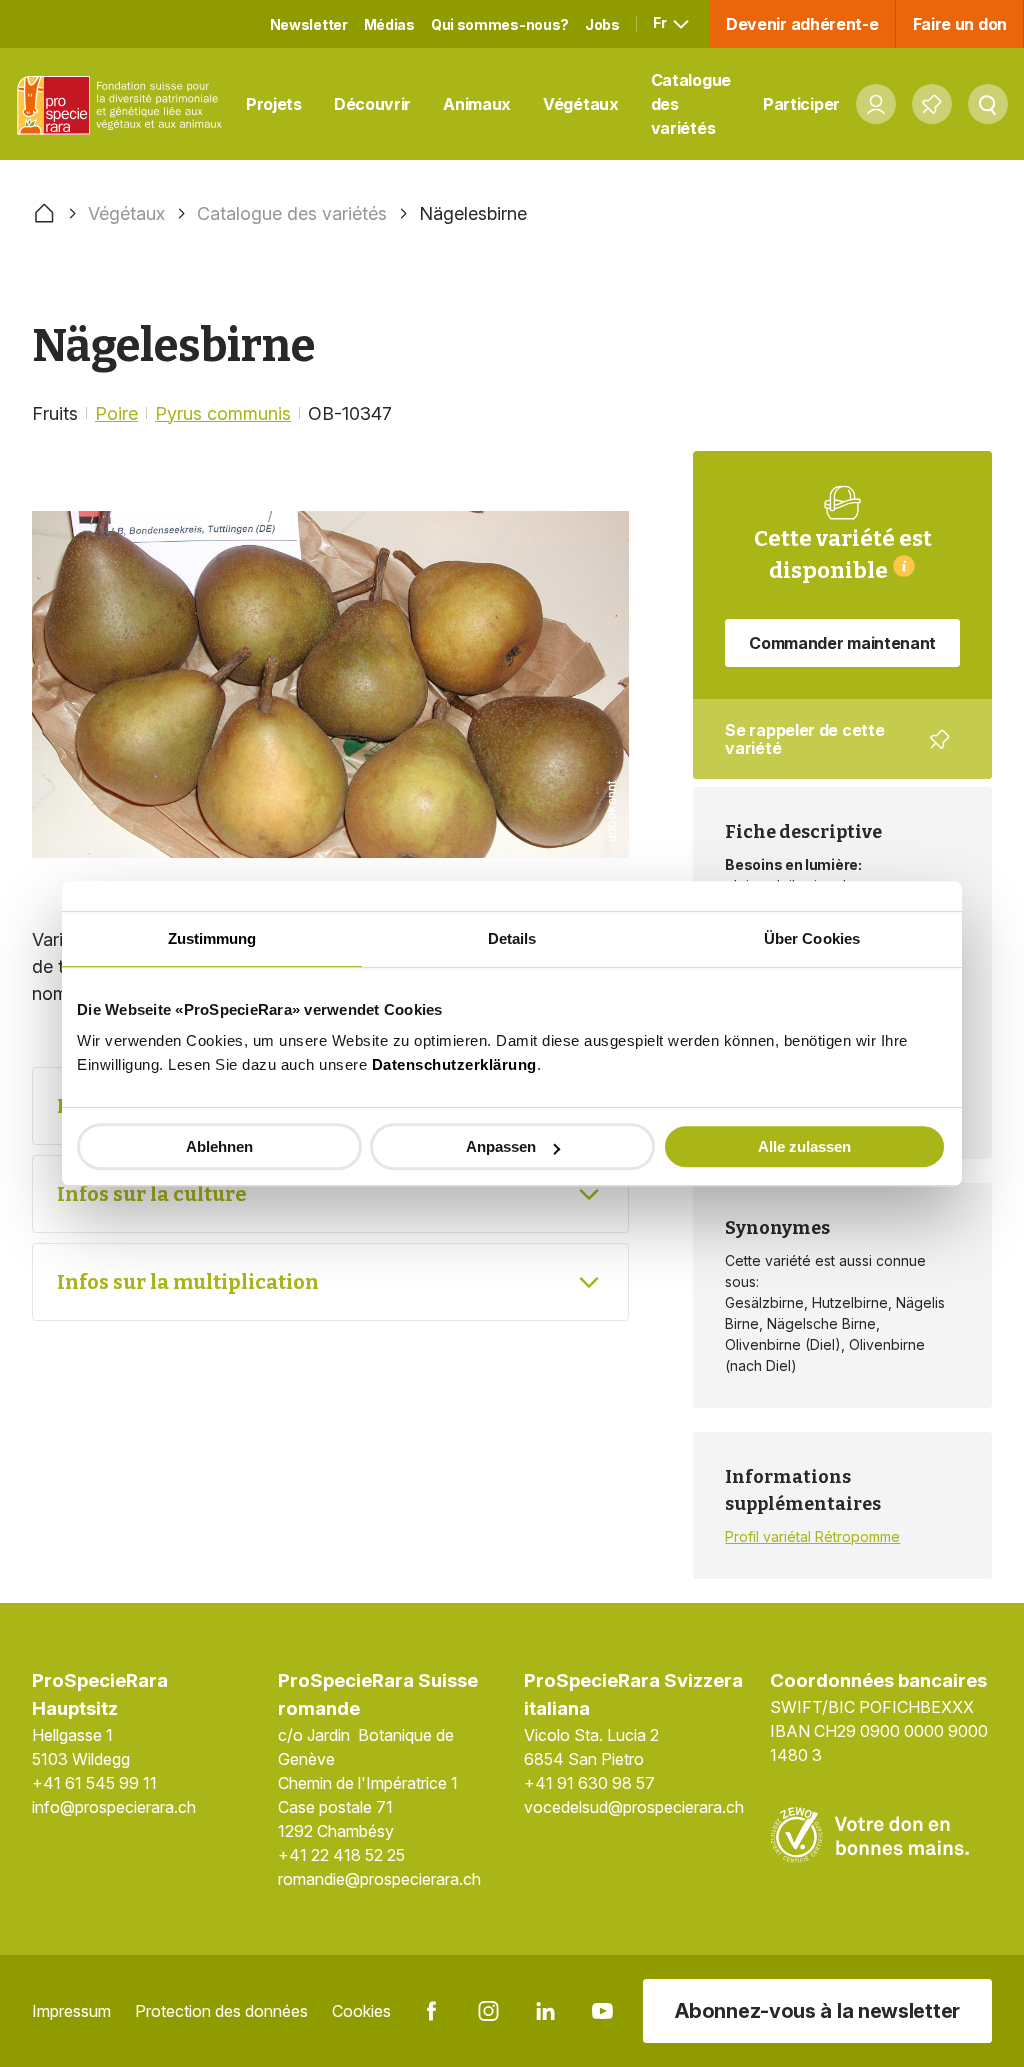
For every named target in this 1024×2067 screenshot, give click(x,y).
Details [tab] (512, 938)
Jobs (602, 24)
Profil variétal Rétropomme (812, 1536)
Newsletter (309, 24)
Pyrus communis (223, 413)
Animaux (477, 104)
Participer (801, 104)
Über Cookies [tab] (812, 938)
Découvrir (372, 104)
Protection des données (221, 2011)
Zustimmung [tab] (212, 938)
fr (661, 22)
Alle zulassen (804, 1146)
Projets (274, 104)
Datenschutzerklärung (454, 1064)
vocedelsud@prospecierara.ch (634, 1807)
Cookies (361, 2011)
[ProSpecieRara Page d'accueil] (123, 104)
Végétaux (581, 104)
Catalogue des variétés (691, 104)
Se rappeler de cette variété (829, 749)
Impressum (71, 2011)
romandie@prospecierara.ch (379, 1879)
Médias (389, 24)
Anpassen (501, 1146)
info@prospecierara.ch (114, 1807)
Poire (116, 413)
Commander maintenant (842, 643)
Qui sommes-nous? (500, 24)
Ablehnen (219, 1146)
